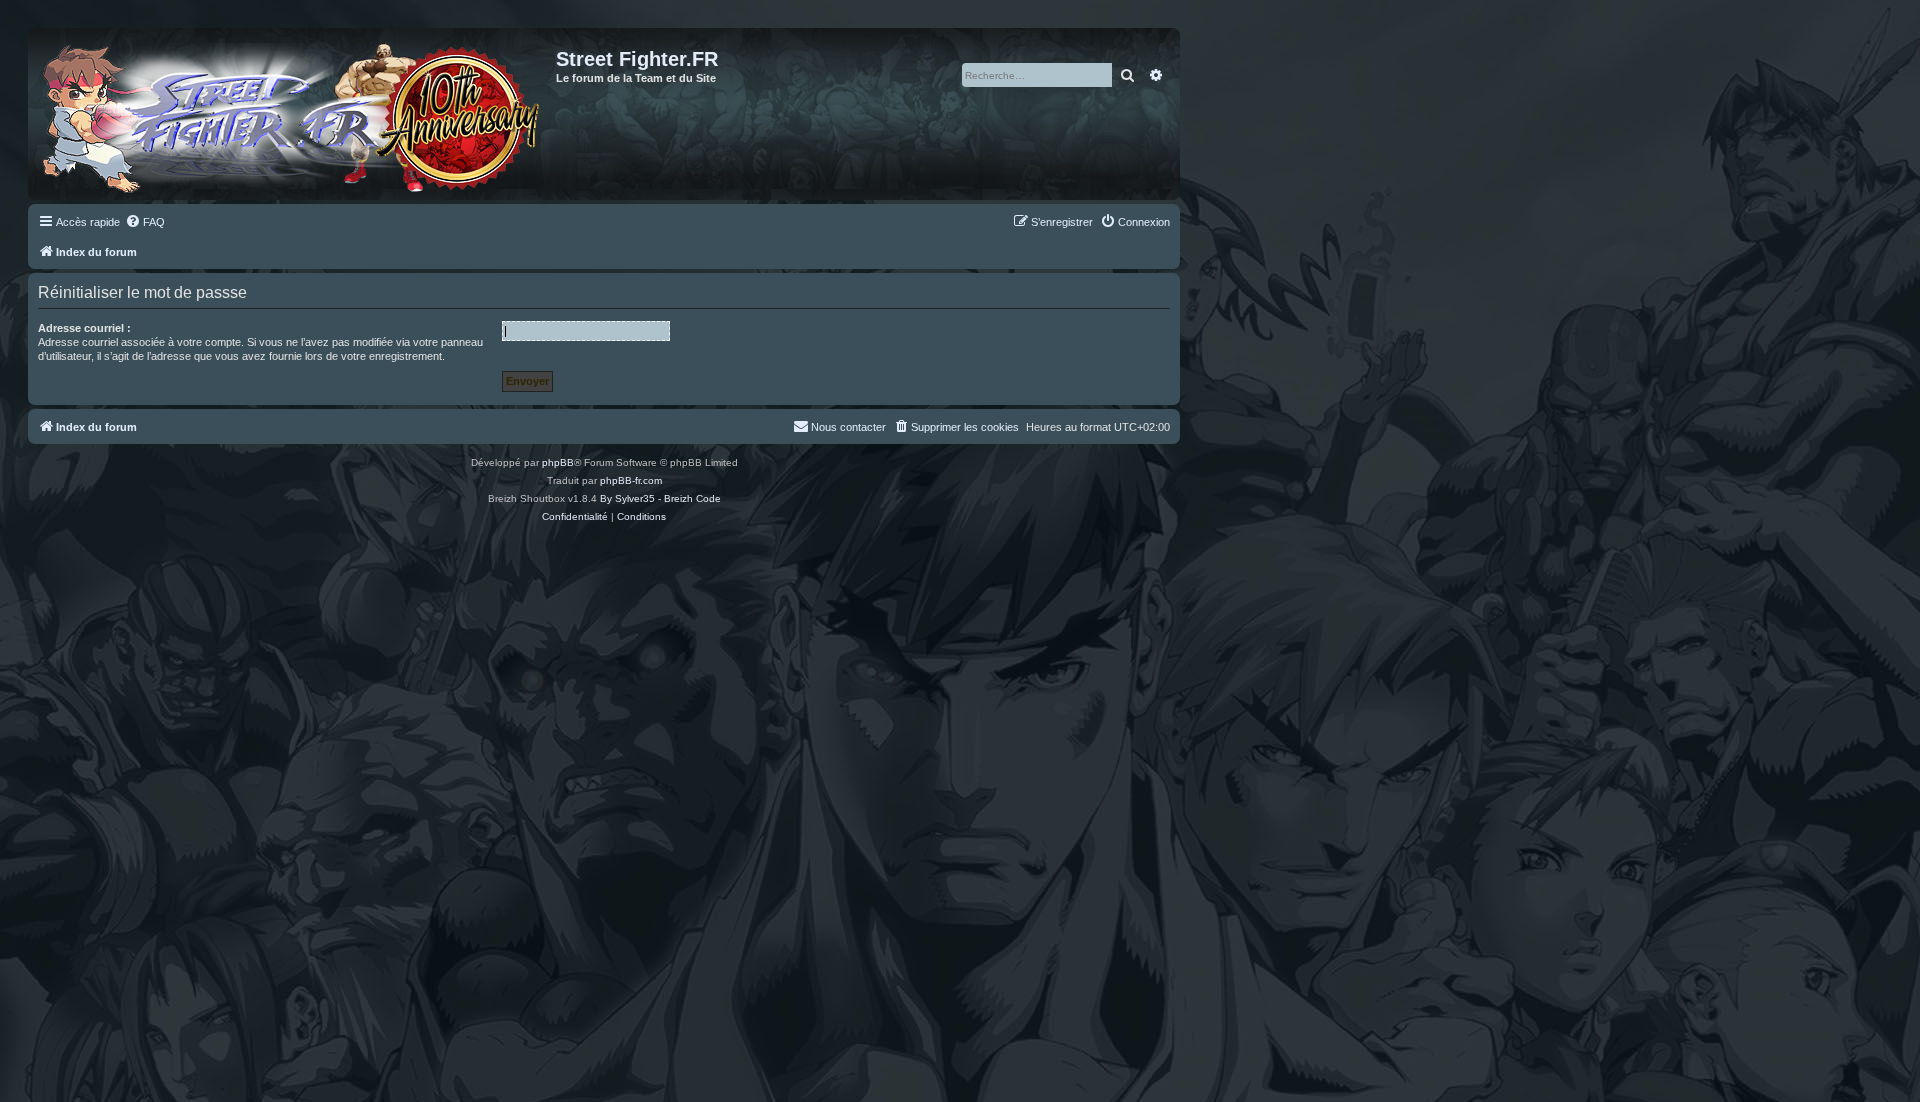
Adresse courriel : (84, 328)
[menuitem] (145, 222)
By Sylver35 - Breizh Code (660, 498)
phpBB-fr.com (631, 480)
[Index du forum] (294, 114)
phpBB (558, 462)
